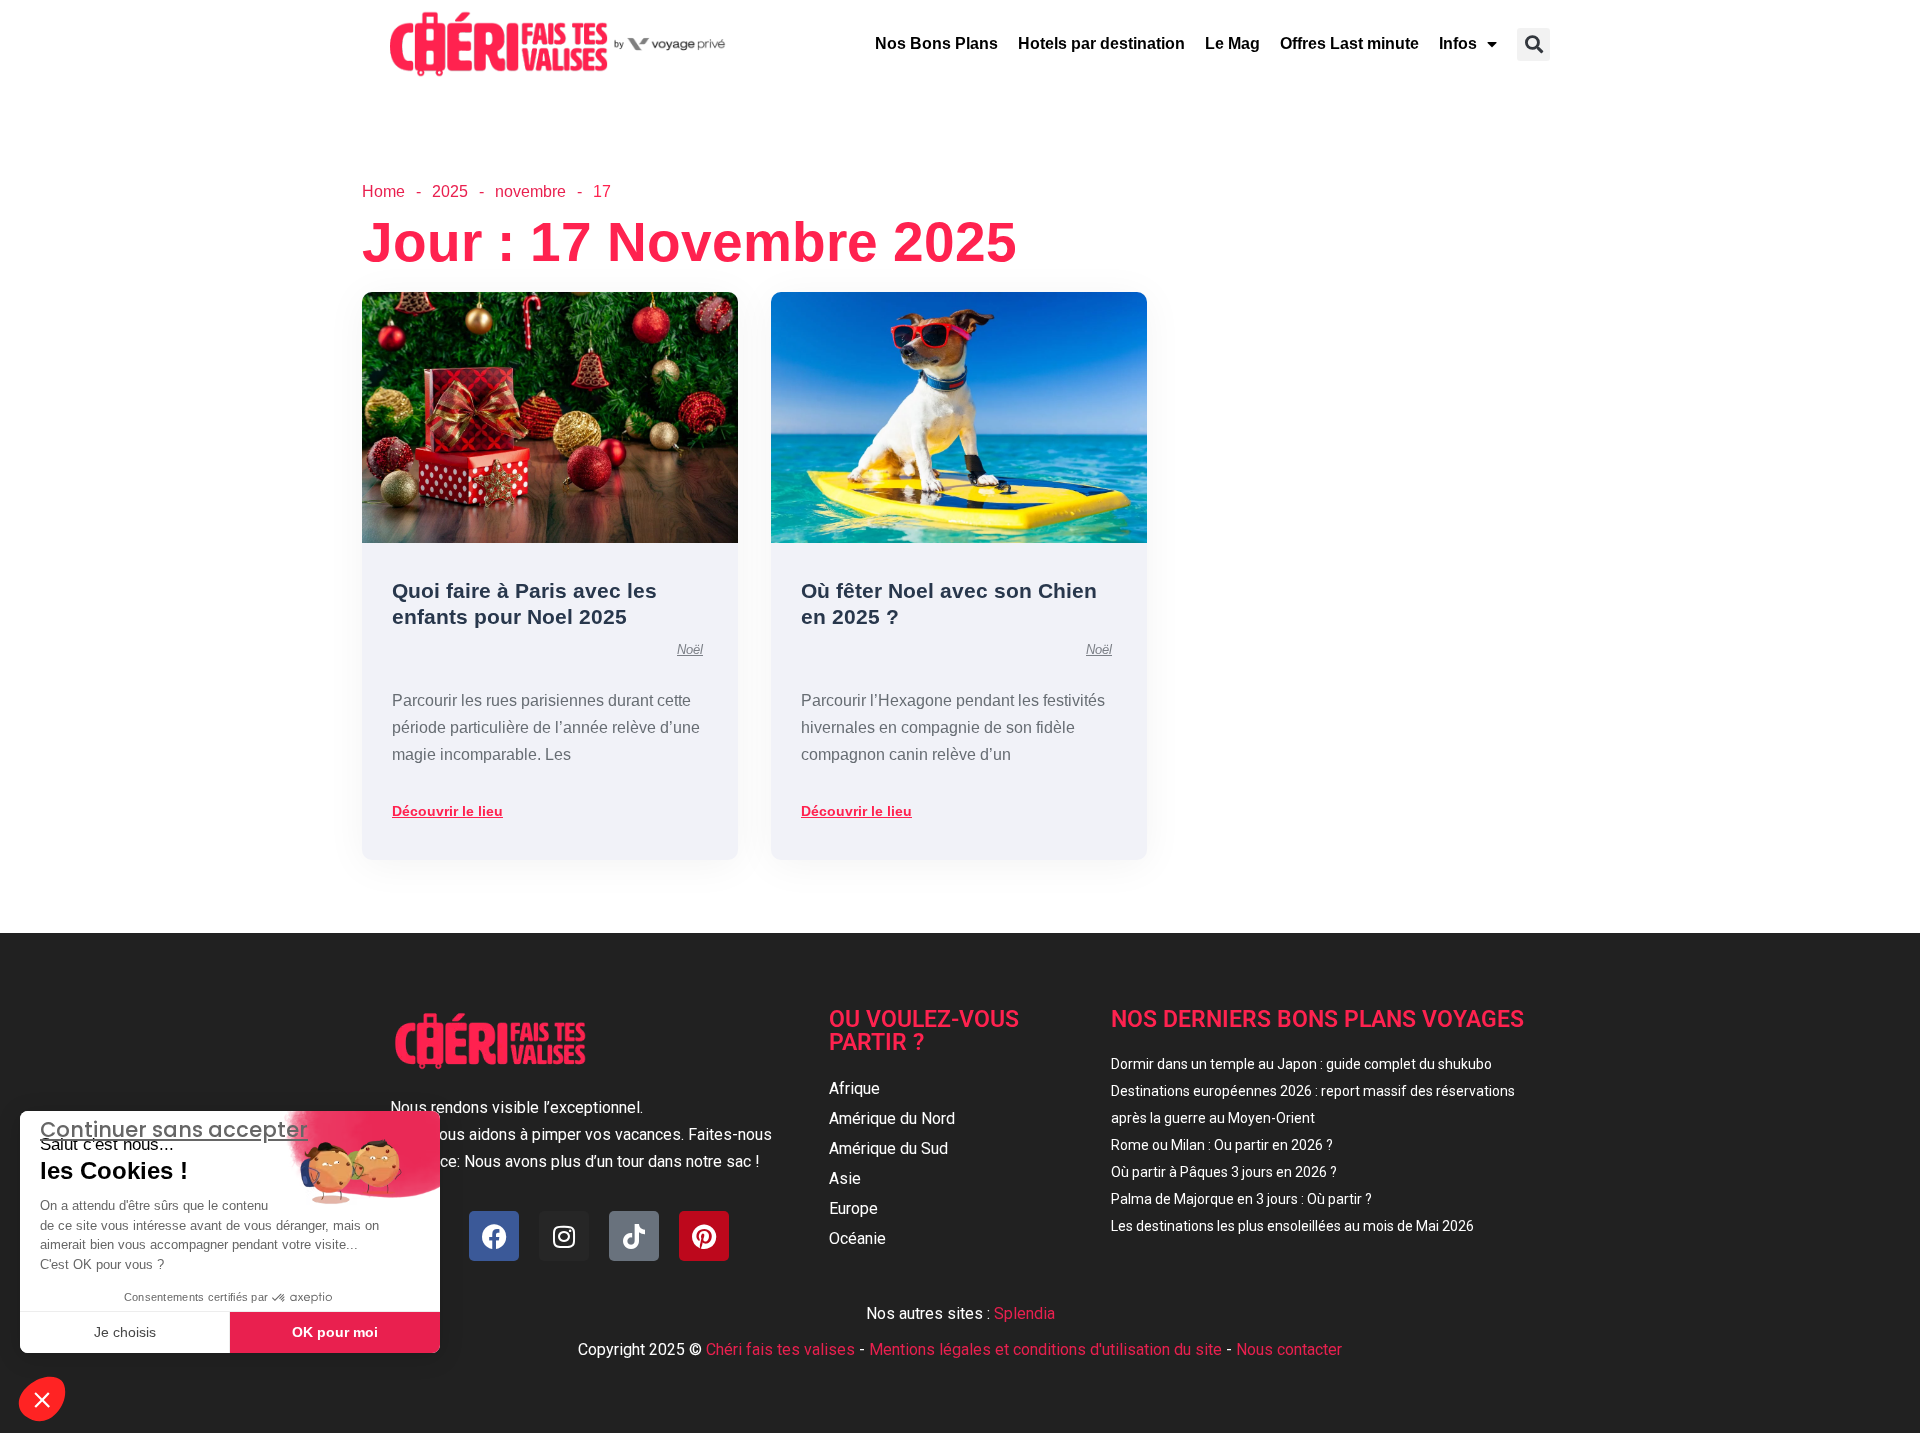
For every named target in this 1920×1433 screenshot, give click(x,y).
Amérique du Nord (892, 1118)
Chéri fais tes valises (780, 1349)
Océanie (857, 1238)
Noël (690, 649)
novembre (530, 191)
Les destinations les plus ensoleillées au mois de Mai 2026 (1292, 1226)
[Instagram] (564, 1236)
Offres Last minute (1349, 43)
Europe (853, 1208)
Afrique (854, 1088)
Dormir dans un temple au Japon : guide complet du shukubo (1301, 1064)
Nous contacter (1289, 1349)
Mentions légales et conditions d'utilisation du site (1045, 1349)
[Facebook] (494, 1236)
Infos (1458, 43)
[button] (1533, 44)
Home (383, 191)
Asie (845, 1178)
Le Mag (1232, 43)
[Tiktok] (634, 1236)
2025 (450, 191)
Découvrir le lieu (447, 811)
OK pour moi (335, 1332)
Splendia (1024, 1313)
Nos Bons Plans (936, 43)
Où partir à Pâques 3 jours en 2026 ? (1224, 1172)
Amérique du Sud (888, 1148)
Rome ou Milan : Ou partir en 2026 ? (1222, 1145)
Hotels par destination (1101, 43)
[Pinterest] (704, 1236)
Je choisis (125, 1332)
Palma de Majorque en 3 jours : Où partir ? (1241, 1199)
